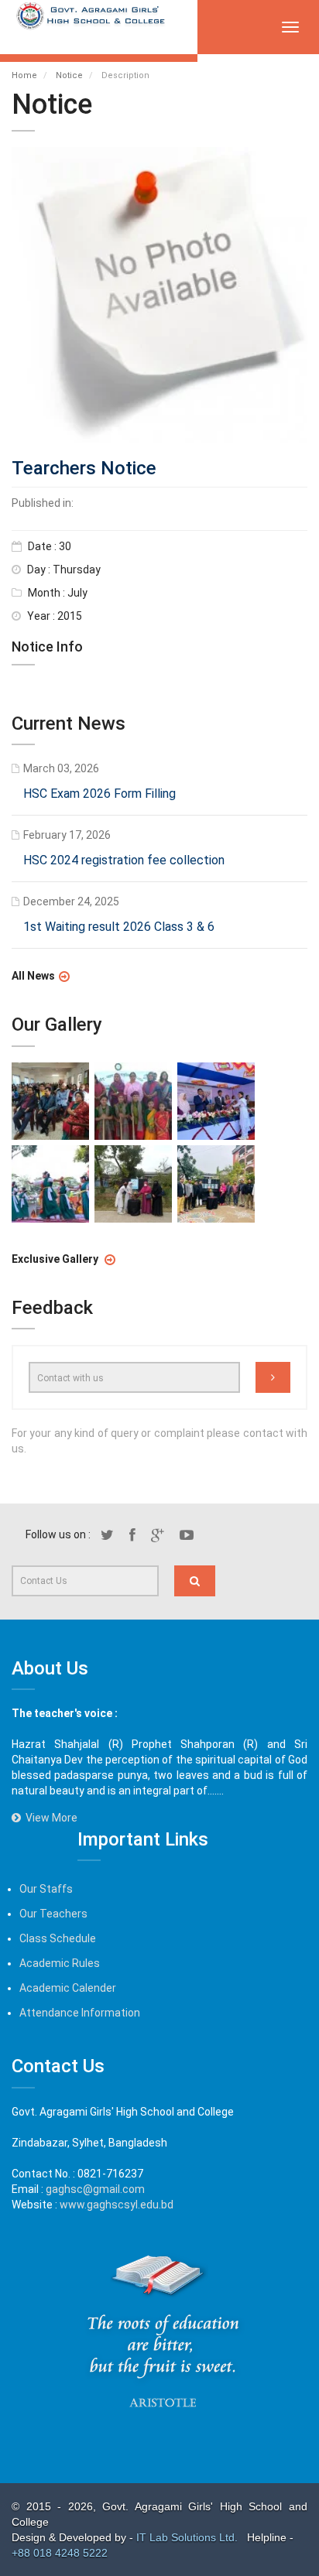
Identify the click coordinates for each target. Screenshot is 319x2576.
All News (33, 977)
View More (49, 1818)
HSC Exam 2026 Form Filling (99, 794)
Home (24, 75)
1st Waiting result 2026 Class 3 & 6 (119, 927)
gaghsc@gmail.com (95, 2189)
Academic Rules (60, 1963)
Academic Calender (68, 1988)
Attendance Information (80, 2013)
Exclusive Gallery (56, 1259)
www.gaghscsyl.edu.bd (117, 2205)
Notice (69, 75)
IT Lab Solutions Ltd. (189, 2537)
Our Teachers (53, 1914)
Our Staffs (46, 1889)
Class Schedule (58, 1938)
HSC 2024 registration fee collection (124, 861)
